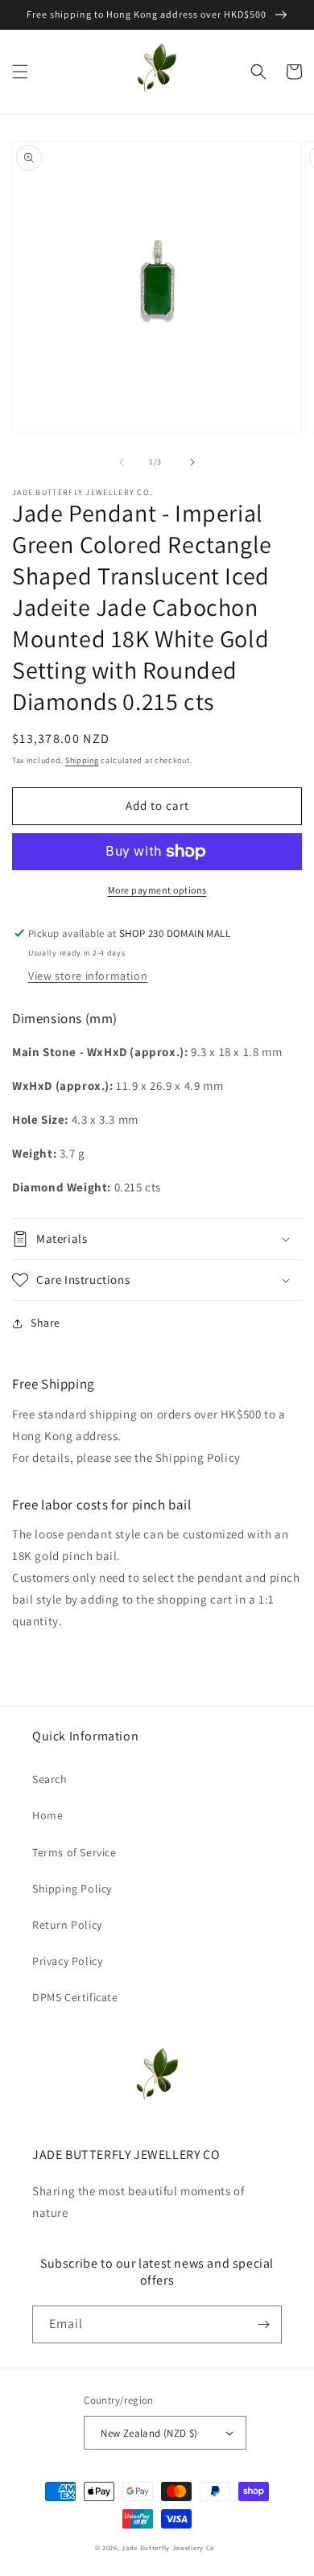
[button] (20, 72)
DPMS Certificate (75, 1997)
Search (50, 1779)
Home (48, 1815)
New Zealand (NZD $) (149, 2433)
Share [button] (45, 1323)
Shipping (82, 760)
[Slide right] (192, 462)
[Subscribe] (263, 2324)
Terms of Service (74, 1852)
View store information (88, 976)
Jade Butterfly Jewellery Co (168, 2547)
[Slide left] (122, 462)
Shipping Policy (72, 1889)
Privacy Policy (67, 1961)
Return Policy (67, 1925)
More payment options (157, 890)
